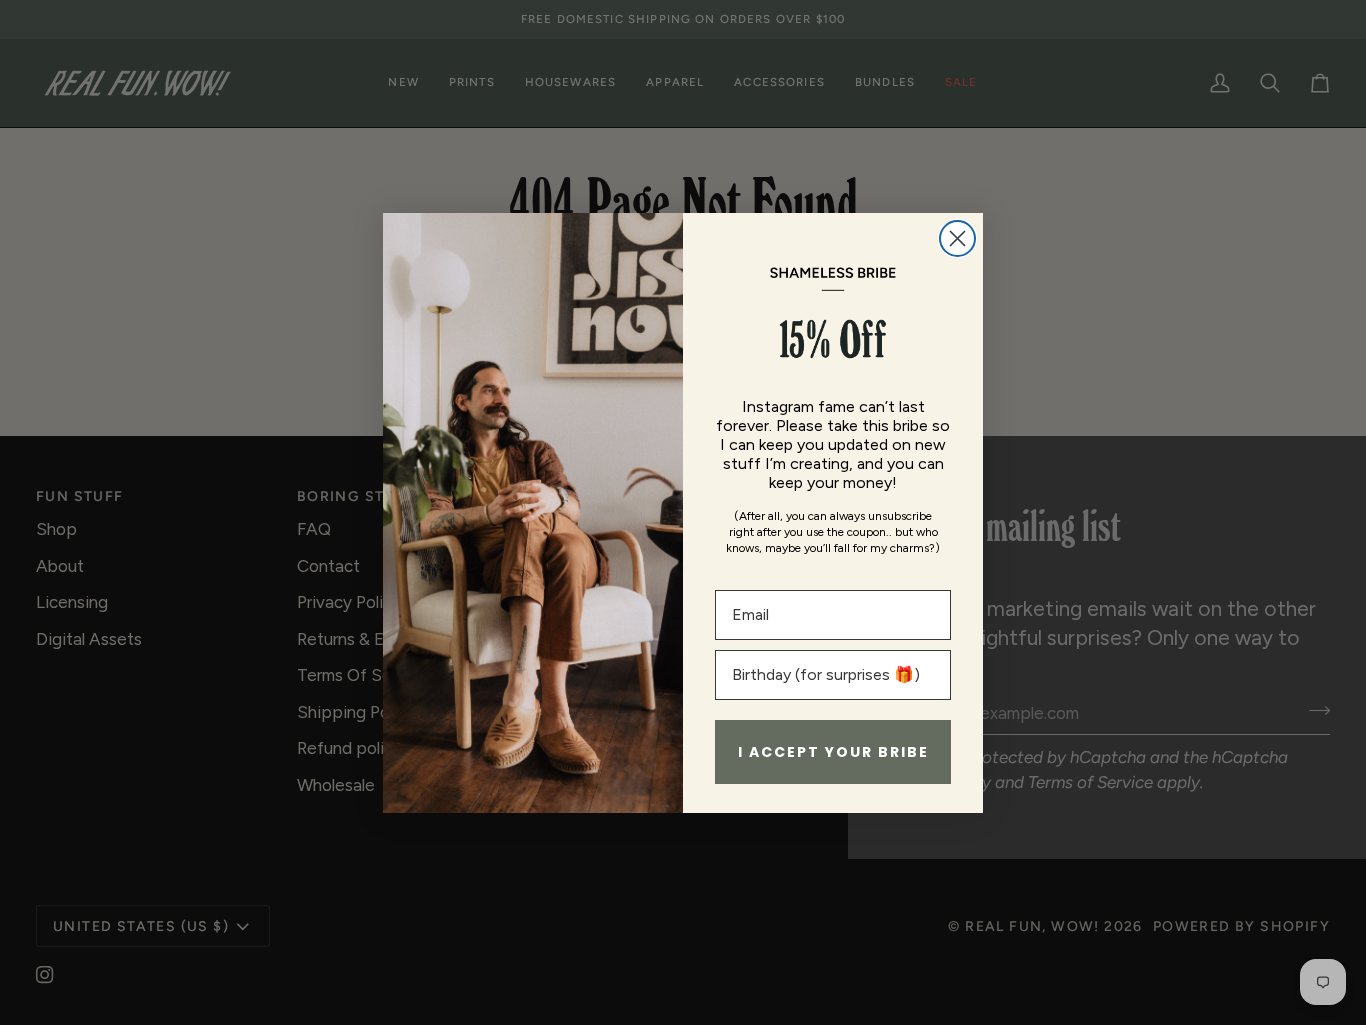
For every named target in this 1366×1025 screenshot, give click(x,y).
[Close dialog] (957, 238)
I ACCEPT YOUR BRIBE (833, 752)
